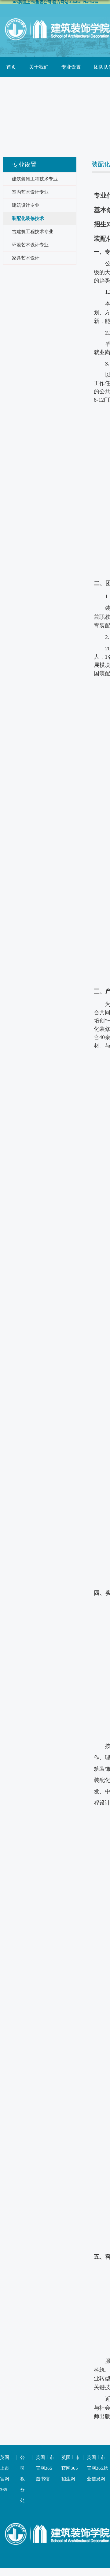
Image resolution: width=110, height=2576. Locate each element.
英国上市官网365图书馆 (45, 2468)
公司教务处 (22, 2479)
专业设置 (71, 67)
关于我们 (39, 67)
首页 (11, 67)
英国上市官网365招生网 (71, 2468)
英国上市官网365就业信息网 (97, 2468)
